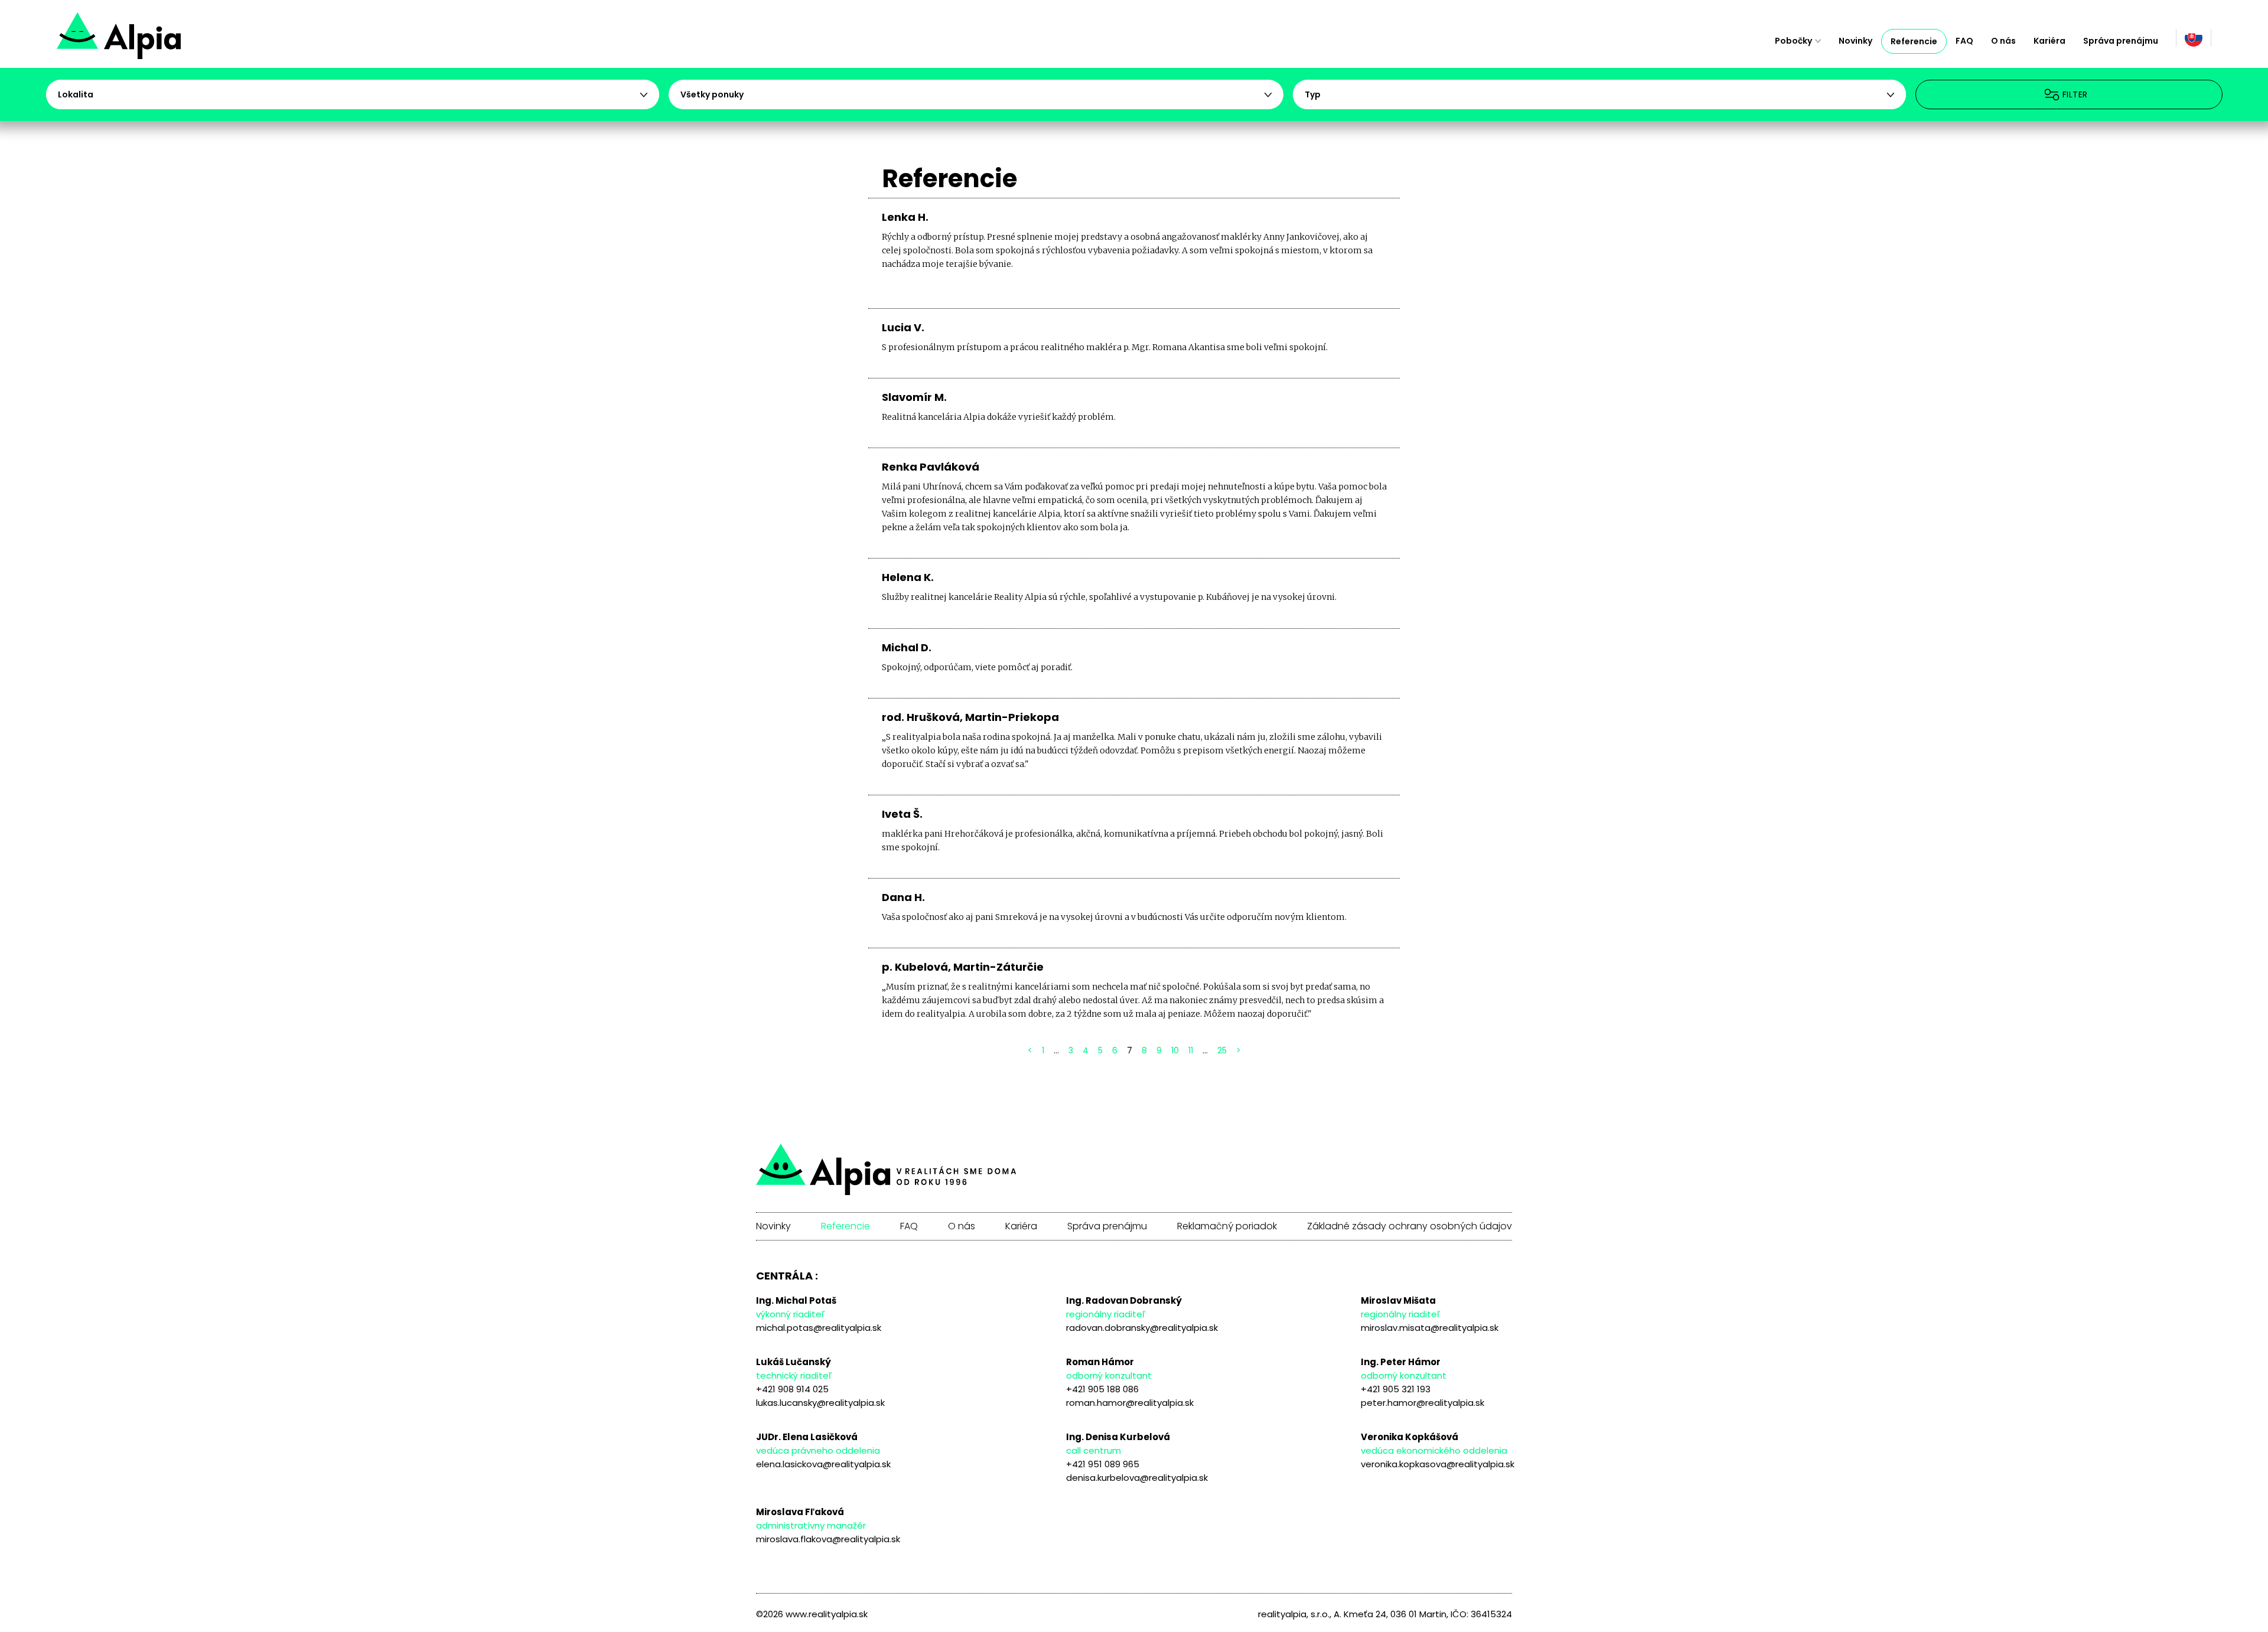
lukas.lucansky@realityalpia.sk (820, 1403)
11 (1191, 1050)
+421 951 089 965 (1103, 1464)
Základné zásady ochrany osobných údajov (1410, 1226)
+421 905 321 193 (1396, 1389)
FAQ (1964, 41)
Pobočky (1793, 41)
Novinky (1855, 41)
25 (1222, 1050)
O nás (2003, 41)
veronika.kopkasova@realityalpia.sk (1438, 1464)
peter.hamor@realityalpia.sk (1423, 1403)
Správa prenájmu (2121, 41)
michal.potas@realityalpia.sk (819, 1328)
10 (1175, 1050)
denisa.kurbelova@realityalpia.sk (1137, 1478)
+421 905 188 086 (1102, 1389)
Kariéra (2049, 41)
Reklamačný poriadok (1227, 1226)
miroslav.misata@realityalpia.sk (1430, 1328)
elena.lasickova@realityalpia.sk (823, 1464)
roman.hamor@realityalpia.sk (1130, 1403)
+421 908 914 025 (792, 1389)
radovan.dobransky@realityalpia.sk (1142, 1328)
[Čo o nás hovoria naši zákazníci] (161, 41)
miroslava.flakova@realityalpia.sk (828, 1539)
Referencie (1914, 41)
